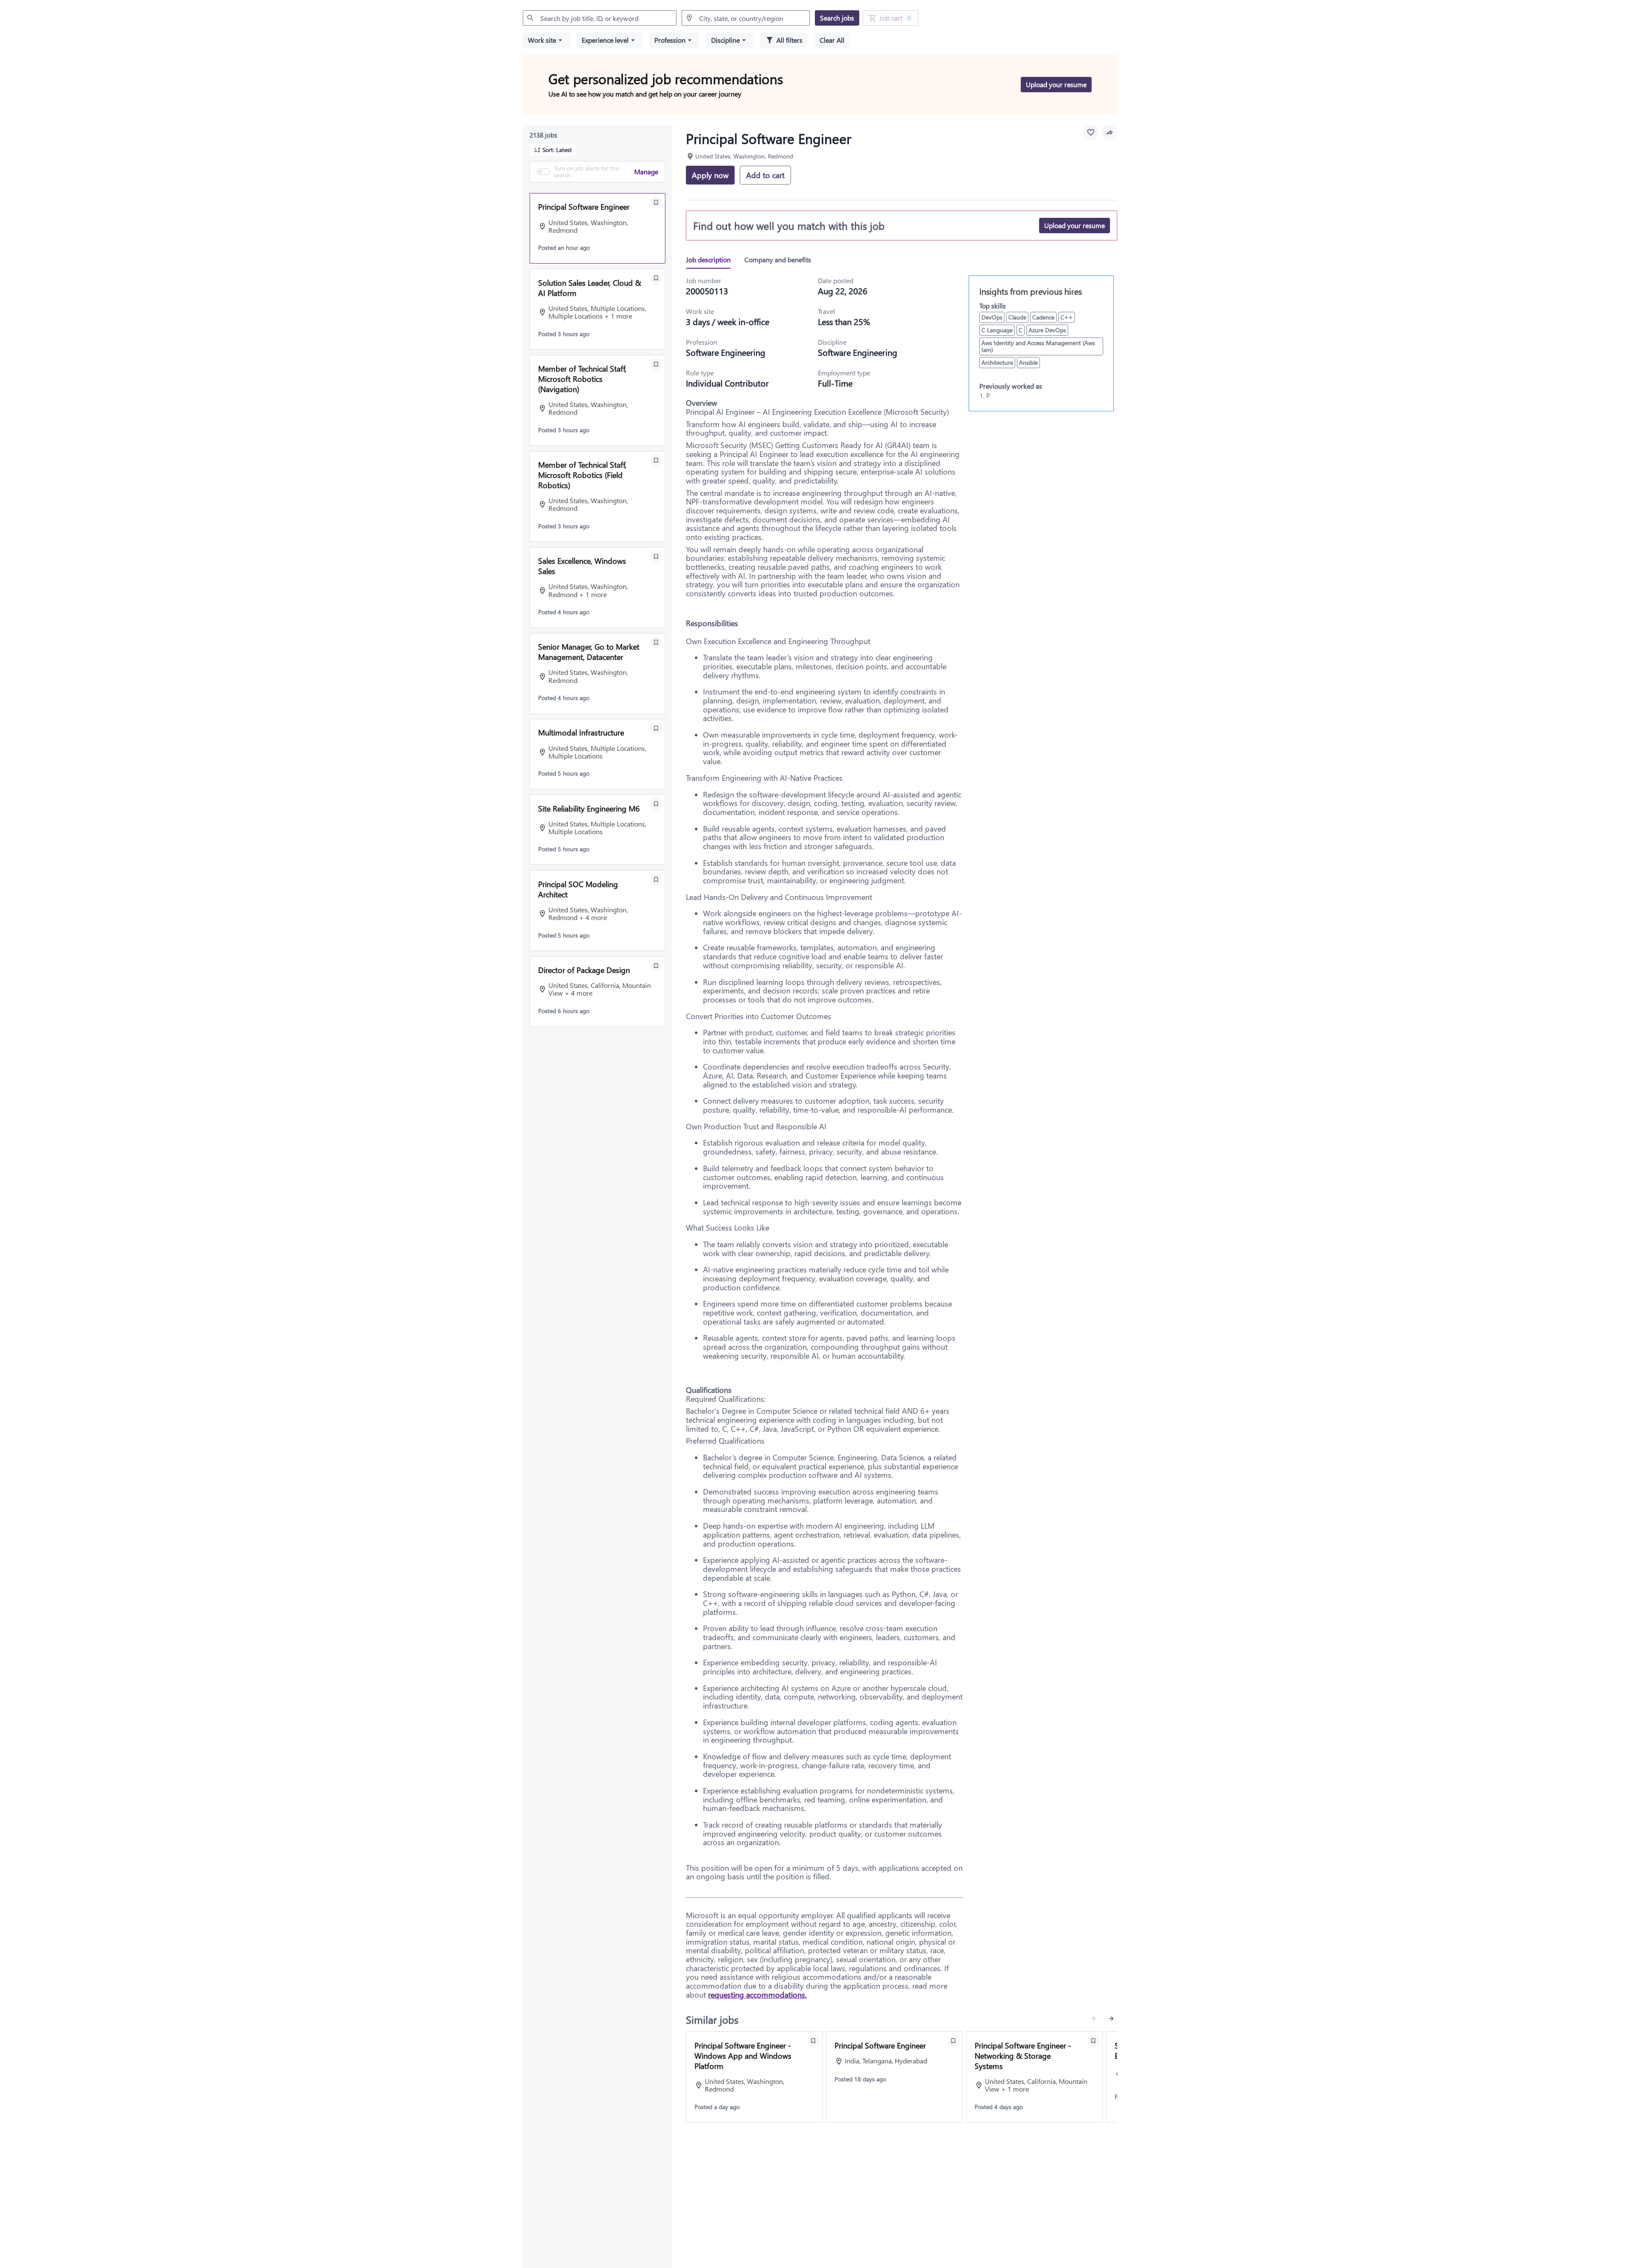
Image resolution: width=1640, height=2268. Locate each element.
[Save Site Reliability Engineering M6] (656, 804)
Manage (646, 171)
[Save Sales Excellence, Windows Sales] (656, 557)
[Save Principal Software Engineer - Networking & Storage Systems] (1093, 2041)
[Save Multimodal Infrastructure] (656, 728)
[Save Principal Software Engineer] (656, 202)
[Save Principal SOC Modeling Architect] (656, 879)
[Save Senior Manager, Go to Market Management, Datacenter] (656, 642)
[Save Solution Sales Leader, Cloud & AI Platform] (656, 278)
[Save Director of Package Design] (656, 966)
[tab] (712, 260)
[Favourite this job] (1091, 132)
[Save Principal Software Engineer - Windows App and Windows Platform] (813, 2041)
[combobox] (600, 18)
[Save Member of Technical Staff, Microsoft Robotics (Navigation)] (656, 364)
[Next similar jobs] (1111, 2019)
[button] (546, 40)
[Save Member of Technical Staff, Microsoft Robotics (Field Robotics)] (656, 460)
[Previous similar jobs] (1094, 2019)
